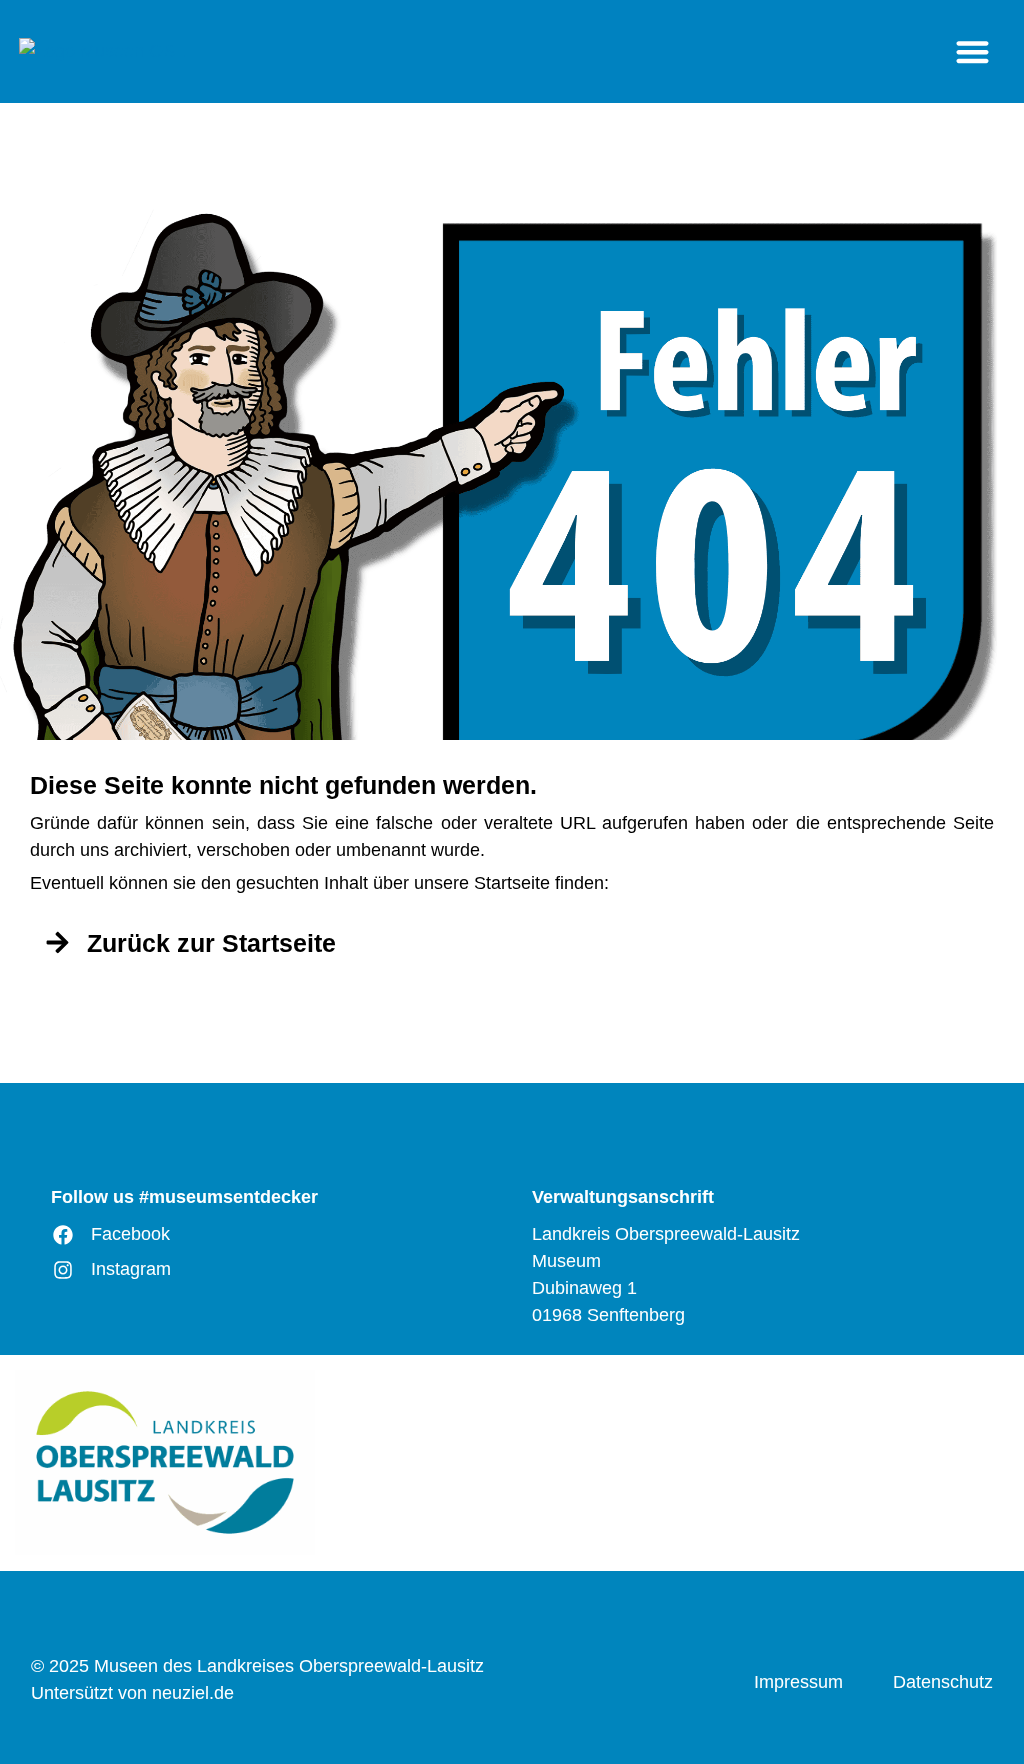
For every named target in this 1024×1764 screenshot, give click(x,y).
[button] (972, 51)
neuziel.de (193, 1693)
